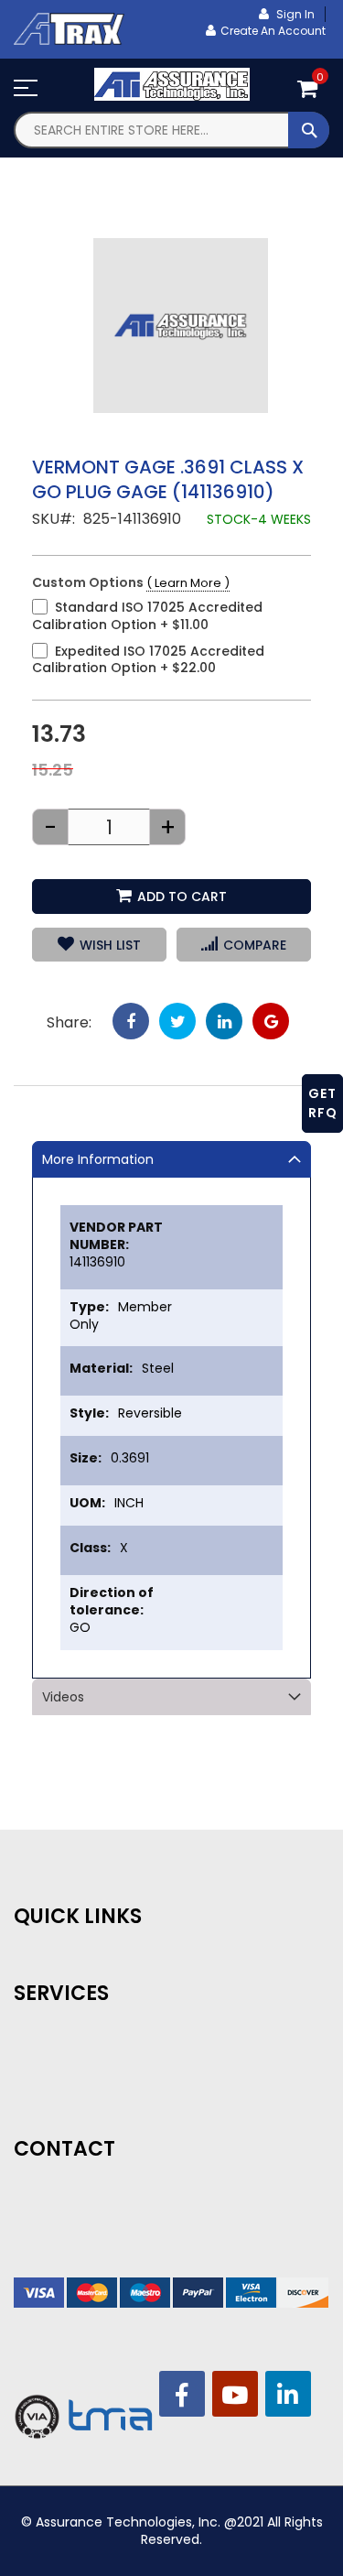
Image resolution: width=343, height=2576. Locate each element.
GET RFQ (323, 1103)
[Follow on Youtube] (235, 2394)
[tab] (171, 1159)
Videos (63, 1697)
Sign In (294, 14)
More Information (98, 1159)
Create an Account (273, 31)
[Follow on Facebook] (182, 2394)
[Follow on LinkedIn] (288, 2394)
